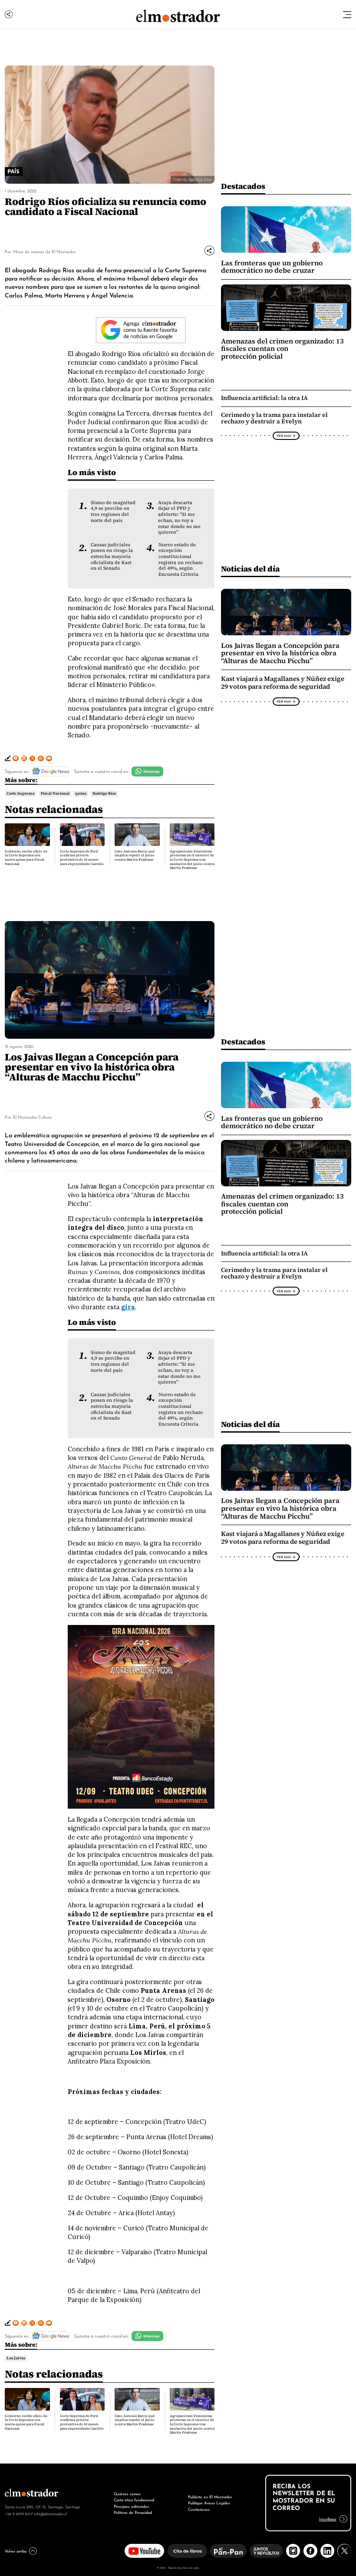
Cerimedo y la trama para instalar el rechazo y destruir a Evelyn (274, 418)
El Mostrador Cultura (32, 1117)
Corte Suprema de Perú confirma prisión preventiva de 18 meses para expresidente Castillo (82, 858)
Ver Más (284, 436)
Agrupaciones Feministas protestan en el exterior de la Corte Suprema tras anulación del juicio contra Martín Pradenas (192, 860)
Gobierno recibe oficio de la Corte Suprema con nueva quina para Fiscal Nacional (26, 858)
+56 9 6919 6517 (19, 2513)
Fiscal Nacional (55, 793)
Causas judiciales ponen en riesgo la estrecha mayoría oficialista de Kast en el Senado (112, 557)
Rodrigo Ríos (104, 793)
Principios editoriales (131, 2506)
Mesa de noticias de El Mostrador (44, 251)
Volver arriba (16, 2551)
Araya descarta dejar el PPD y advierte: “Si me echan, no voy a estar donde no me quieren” (179, 517)
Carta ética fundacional (134, 2499)
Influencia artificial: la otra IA (264, 398)
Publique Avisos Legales (209, 2502)
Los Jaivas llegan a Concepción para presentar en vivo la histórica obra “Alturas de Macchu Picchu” (280, 653)
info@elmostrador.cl (50, 2513)
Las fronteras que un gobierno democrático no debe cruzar (272, 267)
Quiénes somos (127, 2493)
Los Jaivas (16, 2358)
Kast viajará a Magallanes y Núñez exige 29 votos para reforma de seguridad (283, 683)
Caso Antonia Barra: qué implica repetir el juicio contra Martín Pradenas (135, 855)
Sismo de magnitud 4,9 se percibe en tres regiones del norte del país (113, 512)
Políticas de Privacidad (133, 2512)
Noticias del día (250, 569)
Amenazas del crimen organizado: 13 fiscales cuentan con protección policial (282, 349)
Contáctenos (199, 2509)
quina (81, 793)
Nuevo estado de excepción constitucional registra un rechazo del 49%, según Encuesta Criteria (181, 560)
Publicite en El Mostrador (210, 2496)
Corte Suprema (21, 793)
